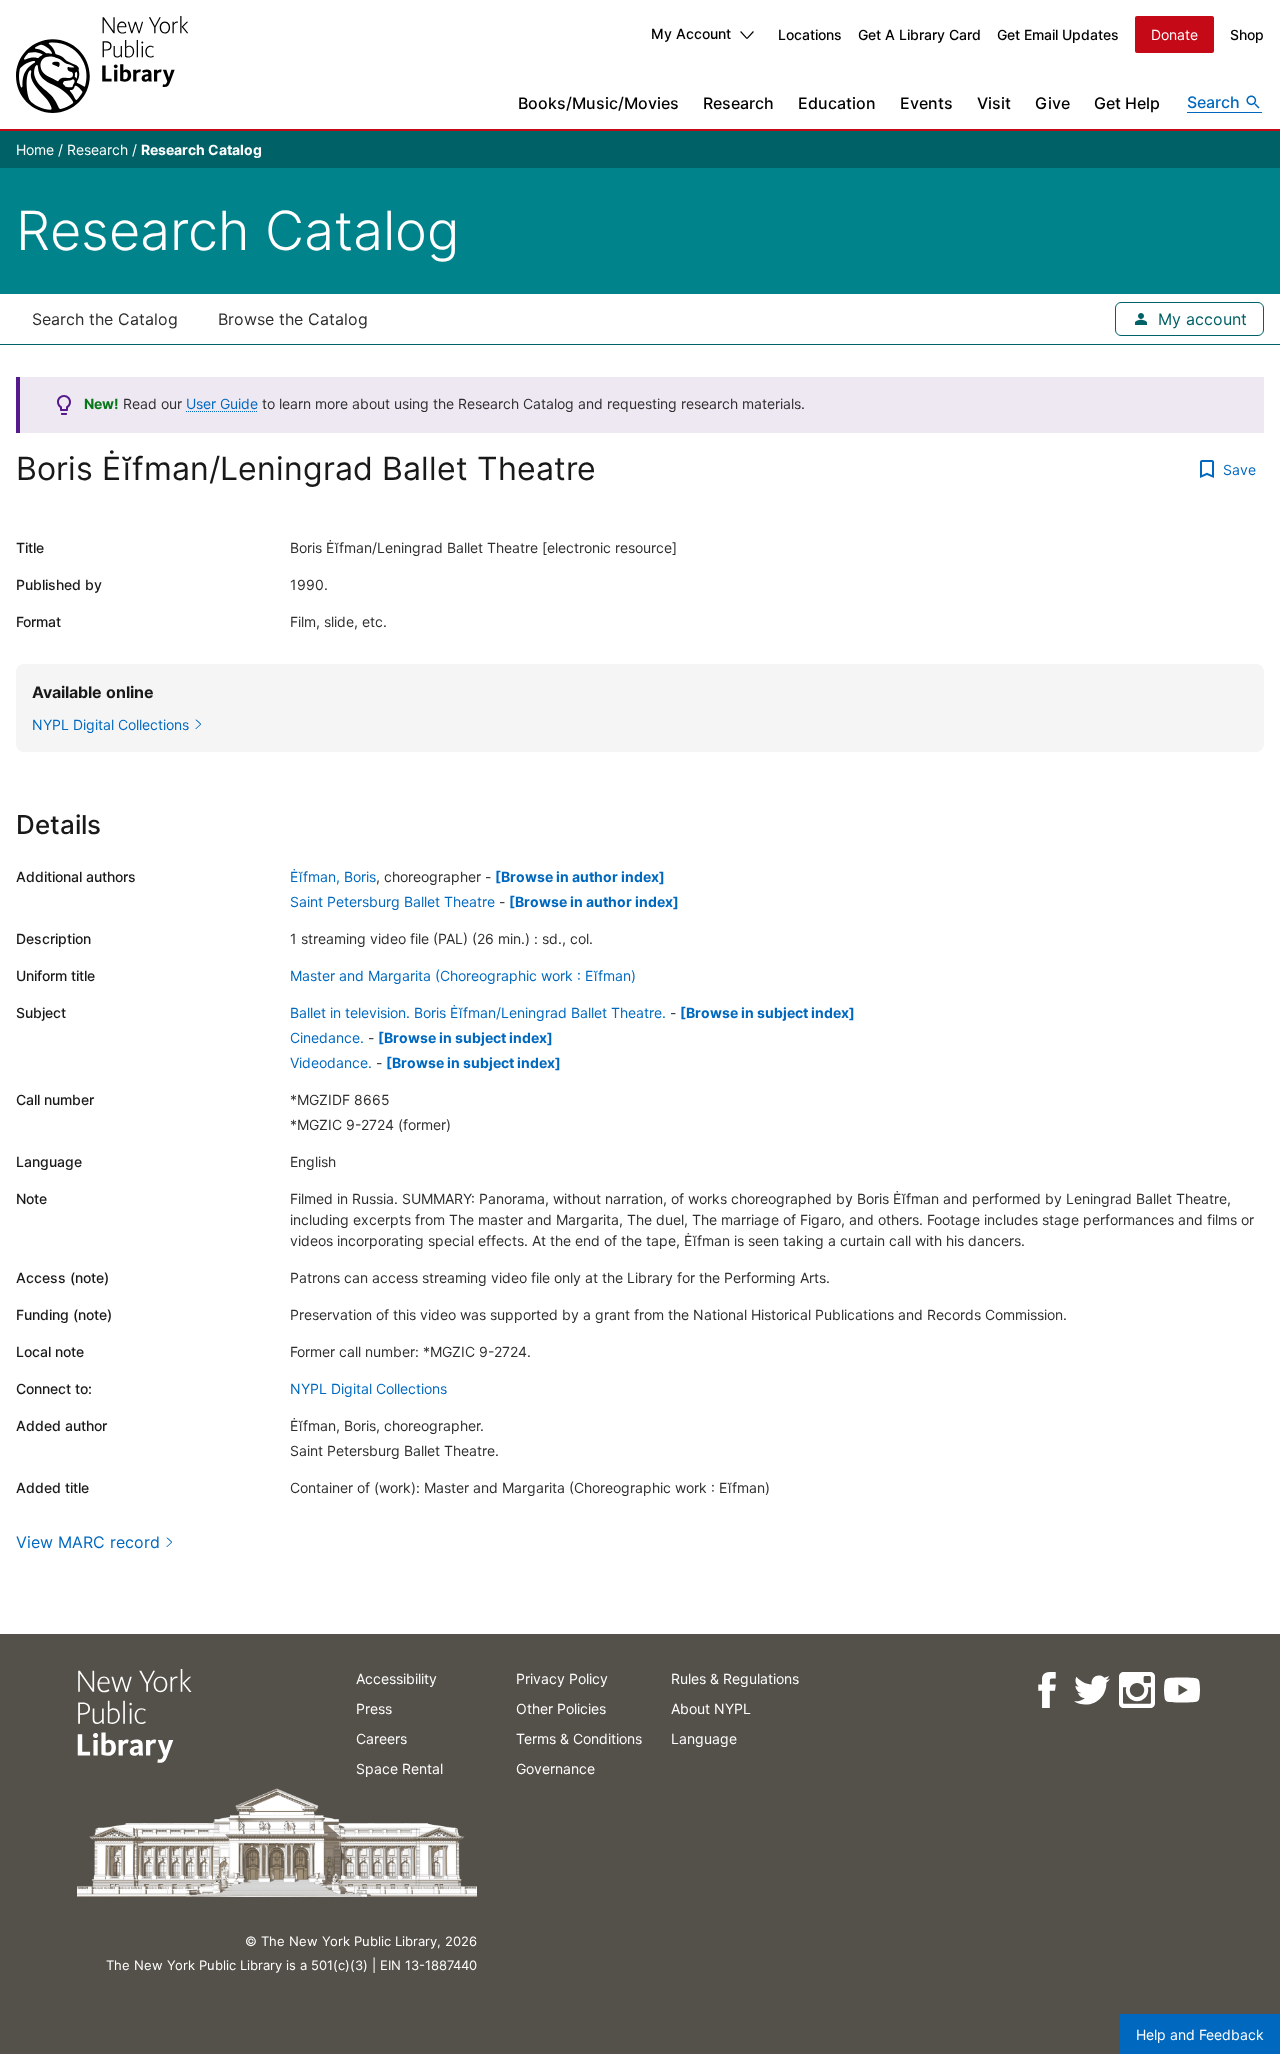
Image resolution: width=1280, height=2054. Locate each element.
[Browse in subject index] (767, 1012)
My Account (691, 33)
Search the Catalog (105, 319)
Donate (1174, 34)
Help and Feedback (1200, 2034)
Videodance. (331, 1062)
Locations (810, 34)
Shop (1247, 34)
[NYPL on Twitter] (1090, 1690)
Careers (381, 1738)
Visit (994, 103)
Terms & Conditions (579, 1738)
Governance (555, 1768)
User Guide (222, 403)
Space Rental (399, 1768)
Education (837, 103)
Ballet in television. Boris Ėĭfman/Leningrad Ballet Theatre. (478, 1012)
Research (738, 103)
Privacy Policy (562, 1678)
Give (1052, 103)
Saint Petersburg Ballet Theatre (392, 901)
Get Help (1127, 103)
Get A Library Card (919, 34)
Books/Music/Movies (598, 103)
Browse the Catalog (293, 319)
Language (704, 1738)
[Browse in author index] (580, 876)
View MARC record (88, 1542)
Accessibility (396, 1678)
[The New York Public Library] (102, 64)
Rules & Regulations (735, 1678)
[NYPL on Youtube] (1180, 1690)
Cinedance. (327, 1037)
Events (926, 103)
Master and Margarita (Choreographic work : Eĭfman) (463, 975)
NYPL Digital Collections (368, 1388)
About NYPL (711, 1708)
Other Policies (561, 1708)
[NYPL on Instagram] (1135, 1690)
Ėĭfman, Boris (333, 876)
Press (374, 1708)
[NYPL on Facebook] (1045, 1690)
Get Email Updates (1058, 34)
